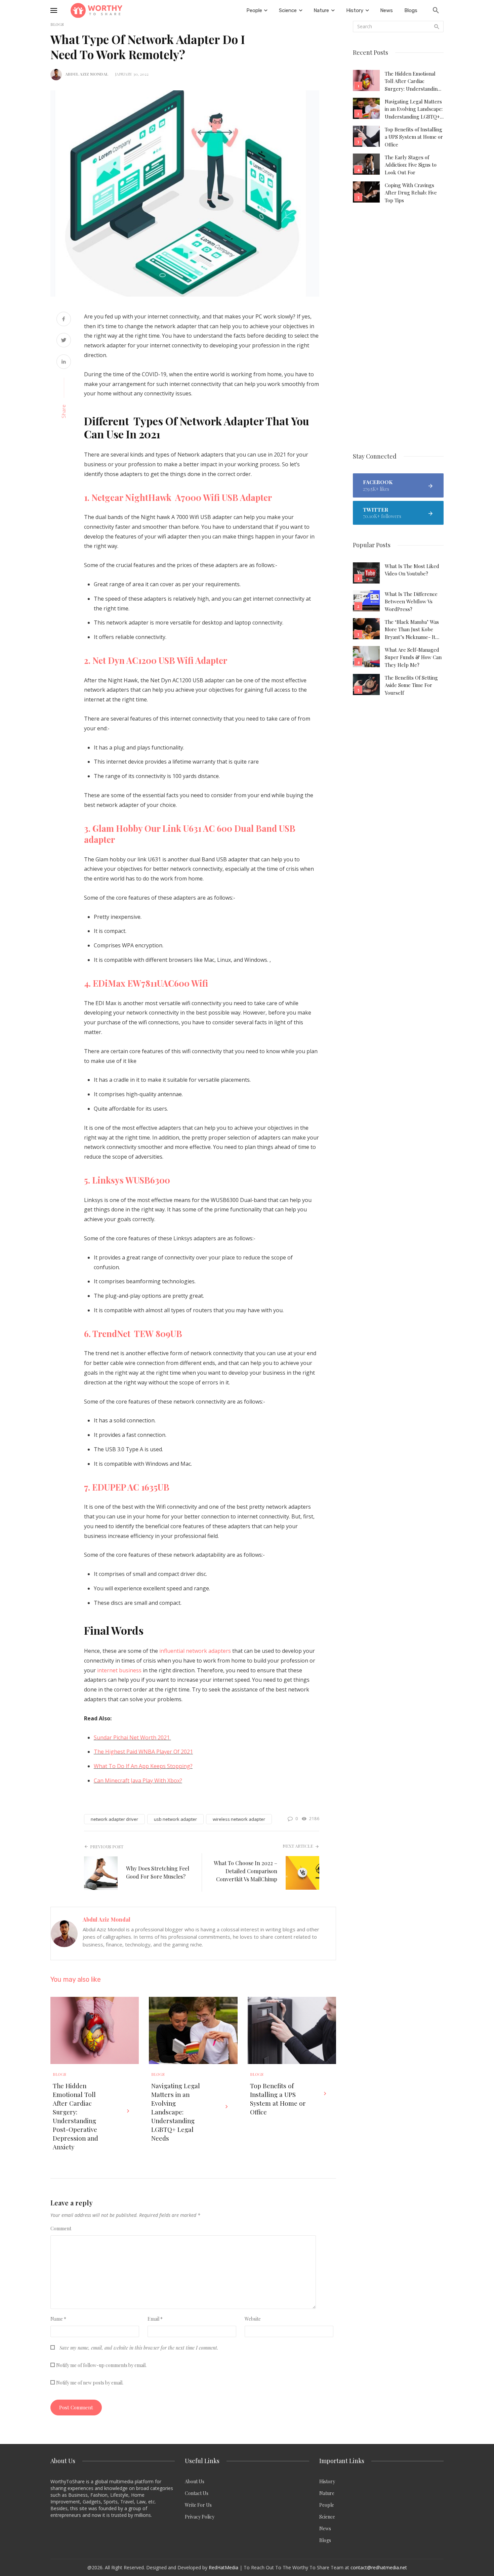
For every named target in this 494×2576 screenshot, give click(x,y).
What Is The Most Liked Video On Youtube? (412, 570)
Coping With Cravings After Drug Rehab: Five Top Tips (411, 193)
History (327, 2481)
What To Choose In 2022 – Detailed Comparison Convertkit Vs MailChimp (245, 1871)
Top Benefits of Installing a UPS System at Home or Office (278, 2099)
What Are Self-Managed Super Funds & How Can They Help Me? (413, 657)
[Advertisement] (398, 329)
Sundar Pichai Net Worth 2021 (132, 1737)
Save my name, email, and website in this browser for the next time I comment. (139, 2348)
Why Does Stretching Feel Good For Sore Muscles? (158, 1872)
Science (327, 2517)
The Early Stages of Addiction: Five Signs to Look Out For (411, 165)
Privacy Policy (200, 2517)
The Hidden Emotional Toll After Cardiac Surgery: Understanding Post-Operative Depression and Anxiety (75, 2116)
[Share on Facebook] (64, 320)
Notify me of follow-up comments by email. (101, 2365)
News (325, 2528)
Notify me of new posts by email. (90, 2383)
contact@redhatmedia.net (379, 2567)
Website (253, 2319)
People (327, 2505)
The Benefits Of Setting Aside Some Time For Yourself (411, 685)
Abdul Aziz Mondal (87, 74)
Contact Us (197, 2493)
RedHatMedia (223, 2567)
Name (58, 2319)
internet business (119, 1670)
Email (155, 2319)
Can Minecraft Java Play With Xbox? (138, 1780)
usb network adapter (175, 1819)
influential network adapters (195, 1651)
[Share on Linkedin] (64, 362)
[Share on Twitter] (64, 341)
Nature (327, 2493)
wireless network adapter (239, 1819)
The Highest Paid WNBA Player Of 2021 (143, 1752)
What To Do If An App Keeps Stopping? (143, 1766)
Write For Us (198, 2505)
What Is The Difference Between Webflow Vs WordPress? (411, 602)
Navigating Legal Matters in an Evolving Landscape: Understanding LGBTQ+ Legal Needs (176, 2112)
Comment (61, 2228)
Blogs (59, 2074)
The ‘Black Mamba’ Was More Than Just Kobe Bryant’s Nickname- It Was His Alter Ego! (412, 630)
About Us (195, 2481)
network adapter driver (114, 1819)
